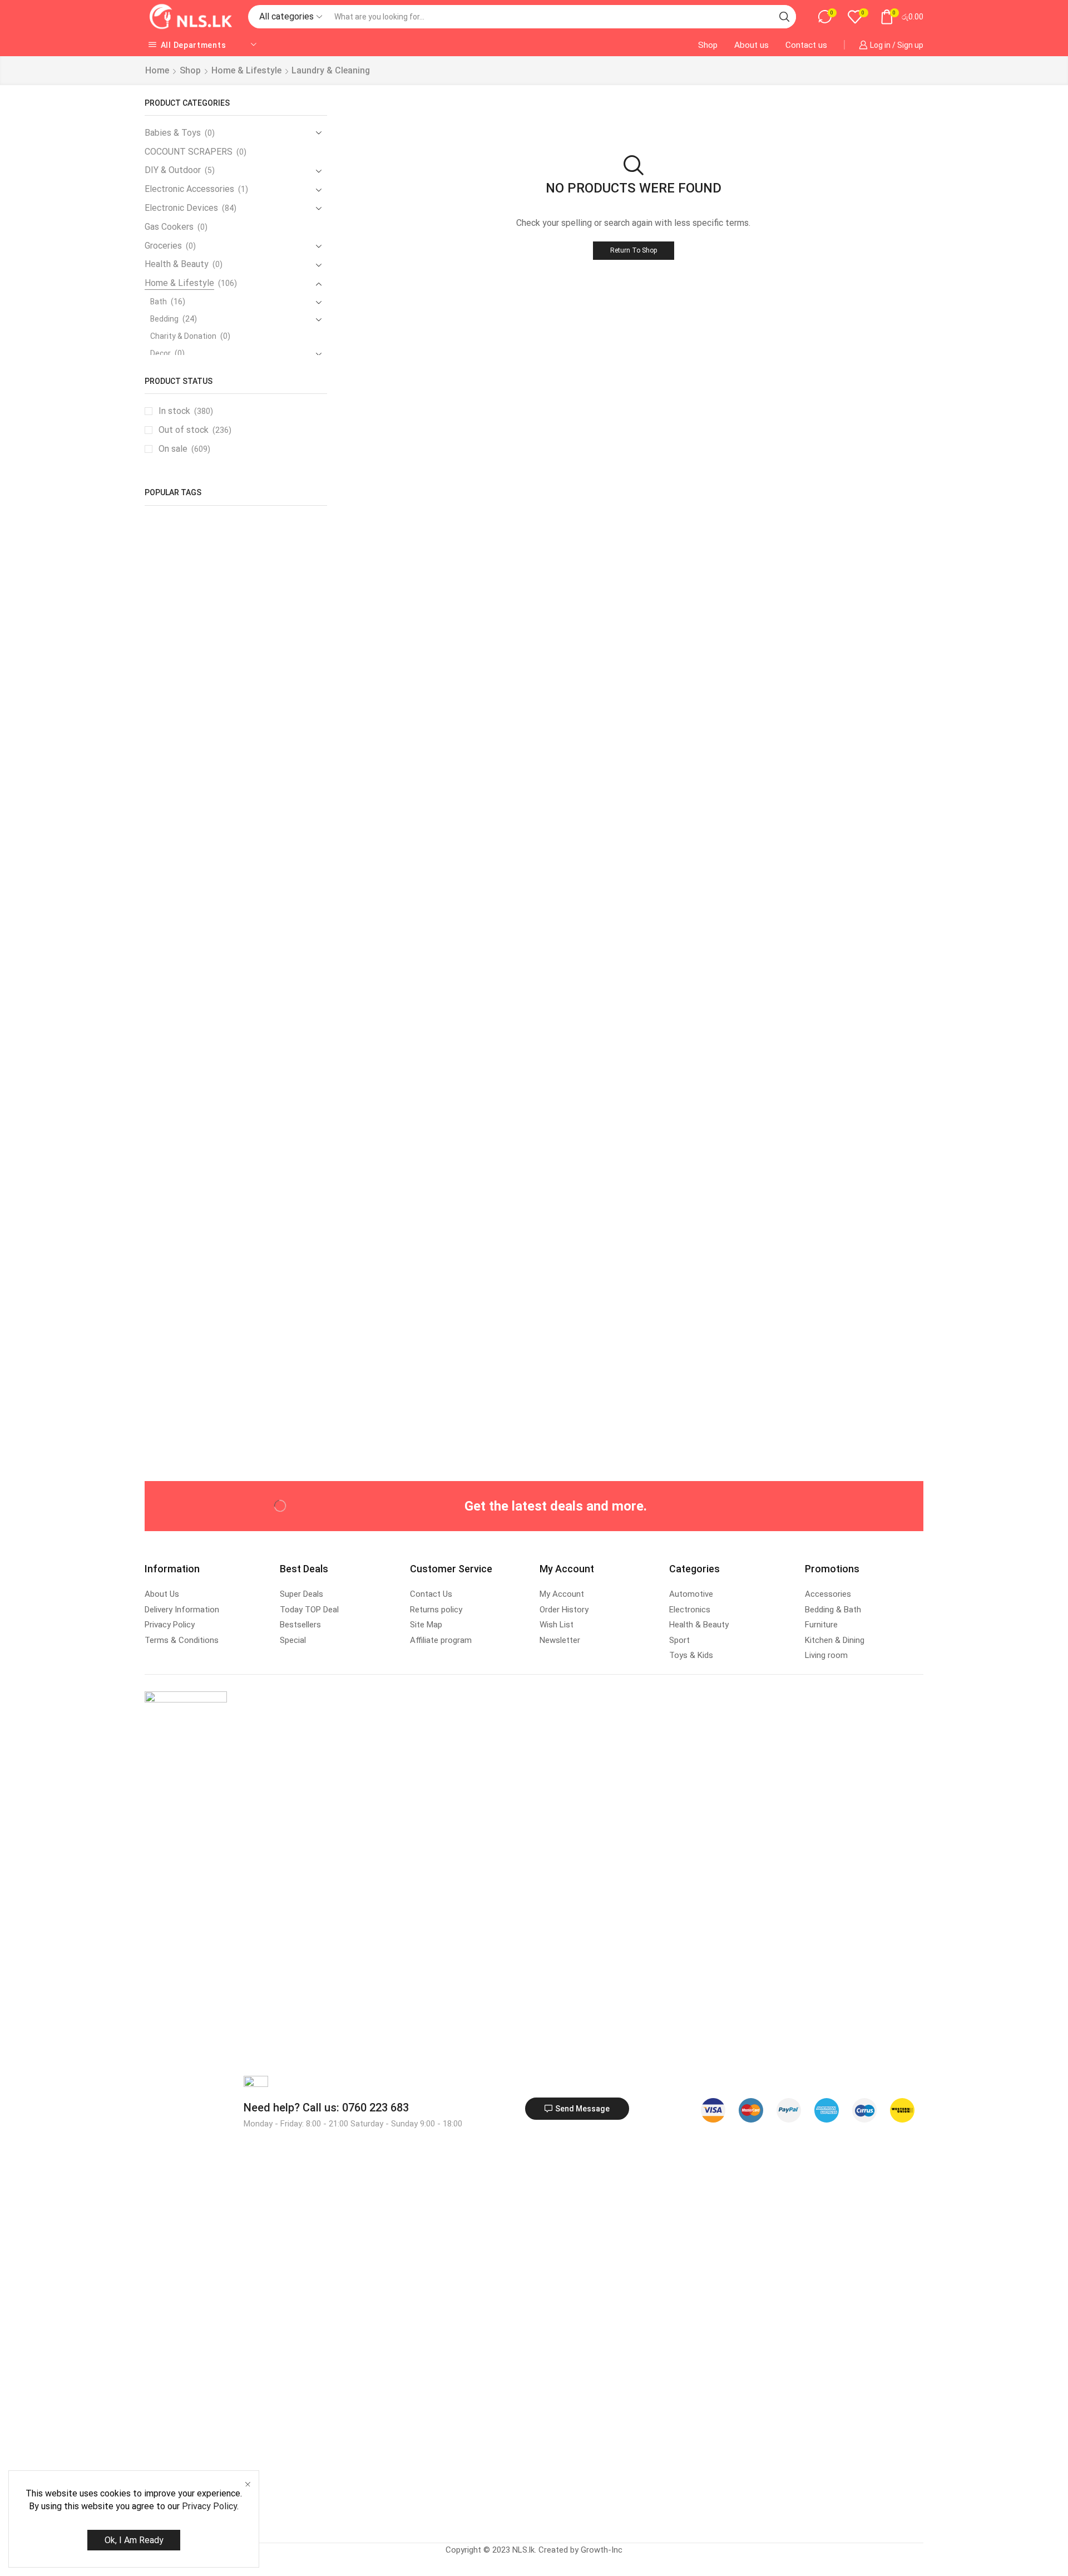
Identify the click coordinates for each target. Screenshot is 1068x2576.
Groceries (163, 246)
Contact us (806, 45)
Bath (159, 302)
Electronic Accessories (189, 189)
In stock (186, 411)
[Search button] (784, 17)
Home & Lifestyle (246, 70)
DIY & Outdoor (173, 170)
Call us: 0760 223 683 (326, 2108)
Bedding (164, 319)
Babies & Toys (173, 133)
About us (751, 45)
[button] (577, 2109)
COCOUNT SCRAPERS (189, 152)
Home (157, 70)
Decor (160, 353)
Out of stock (195, 430)
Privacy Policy (209, 2506)
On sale (184, 449)
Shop (708, 45)
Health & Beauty (177, 264)
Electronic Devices (181, 208)
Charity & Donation (183, 336)
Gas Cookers (169, 227)
